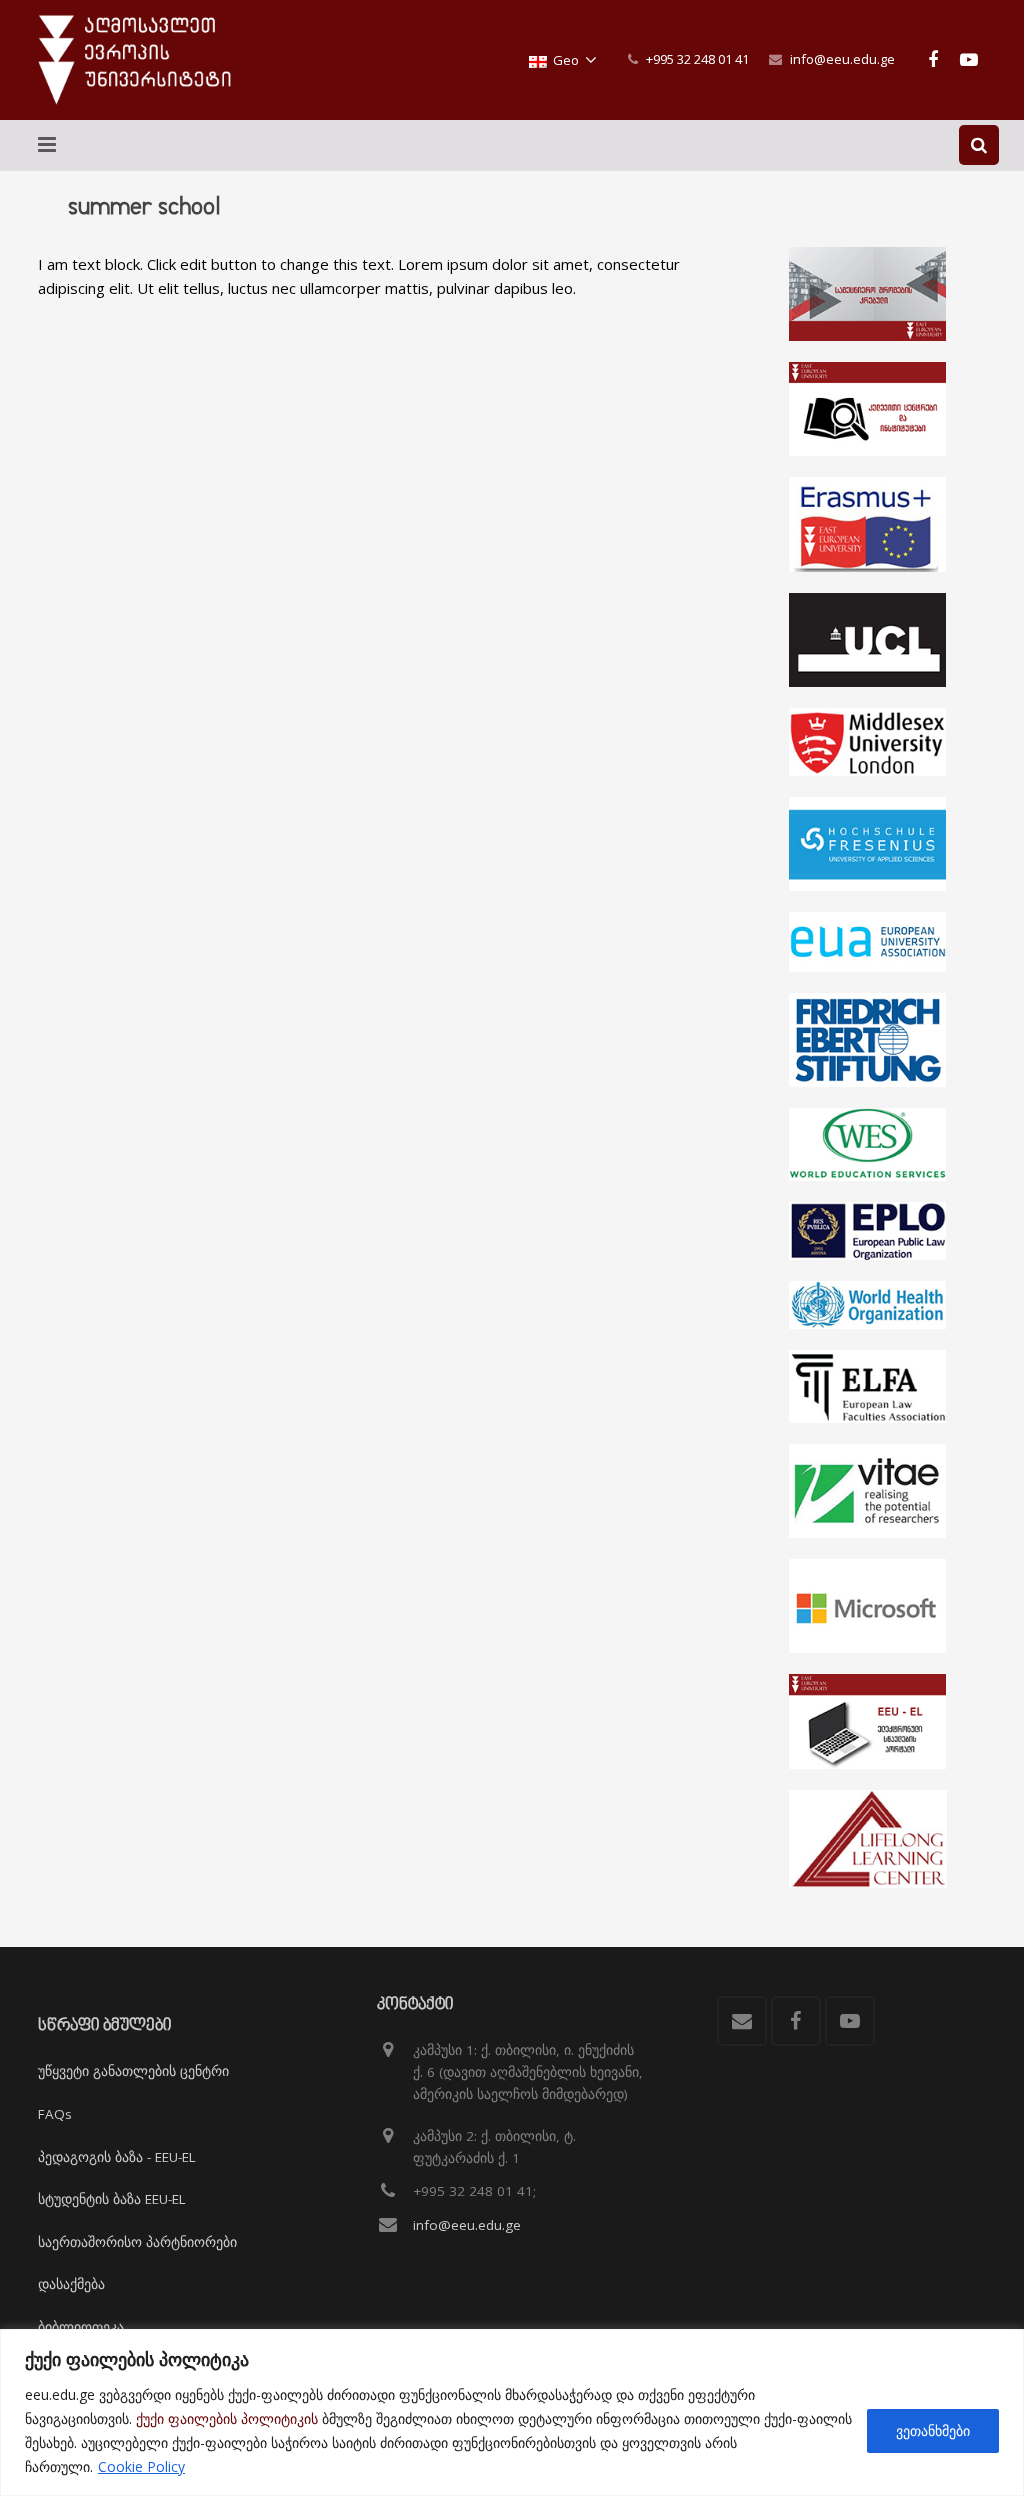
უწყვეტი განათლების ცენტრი (133, 2071)
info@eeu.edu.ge (842, 59)
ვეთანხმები (933, 2430)
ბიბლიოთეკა (81, 2327)
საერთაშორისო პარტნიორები (137, 2242)
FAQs (55, 2114)
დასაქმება (71, 2284)
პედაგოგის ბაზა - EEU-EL (117, 2157)
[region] (512, 2412)
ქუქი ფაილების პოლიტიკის (227, 2418)
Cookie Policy (141, 2466)
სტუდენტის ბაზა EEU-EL (112, 2199)
